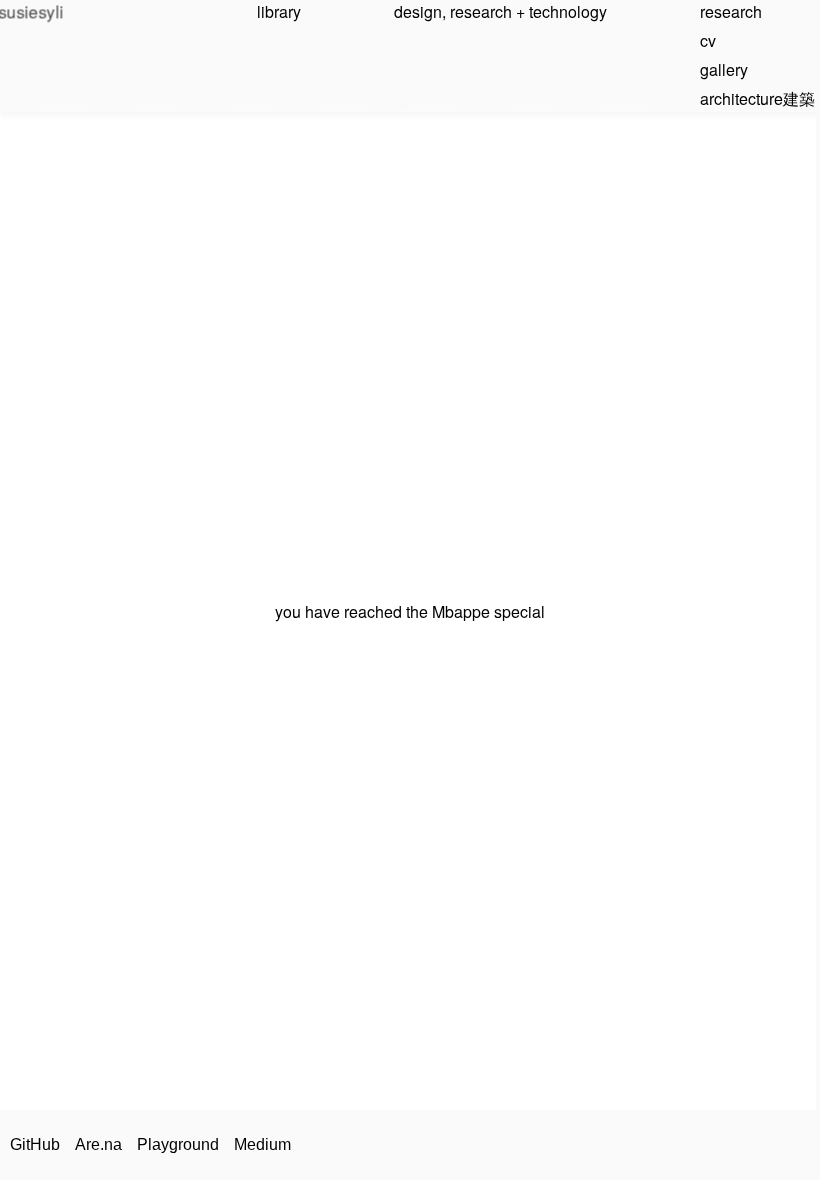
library (279, 11)
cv (708, 40)
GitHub (35, 1144)
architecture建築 (757, 98)
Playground (178, 1144)
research (731, 11)
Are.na (98, 1144)
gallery (724, 69)
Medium (262, 1144)
